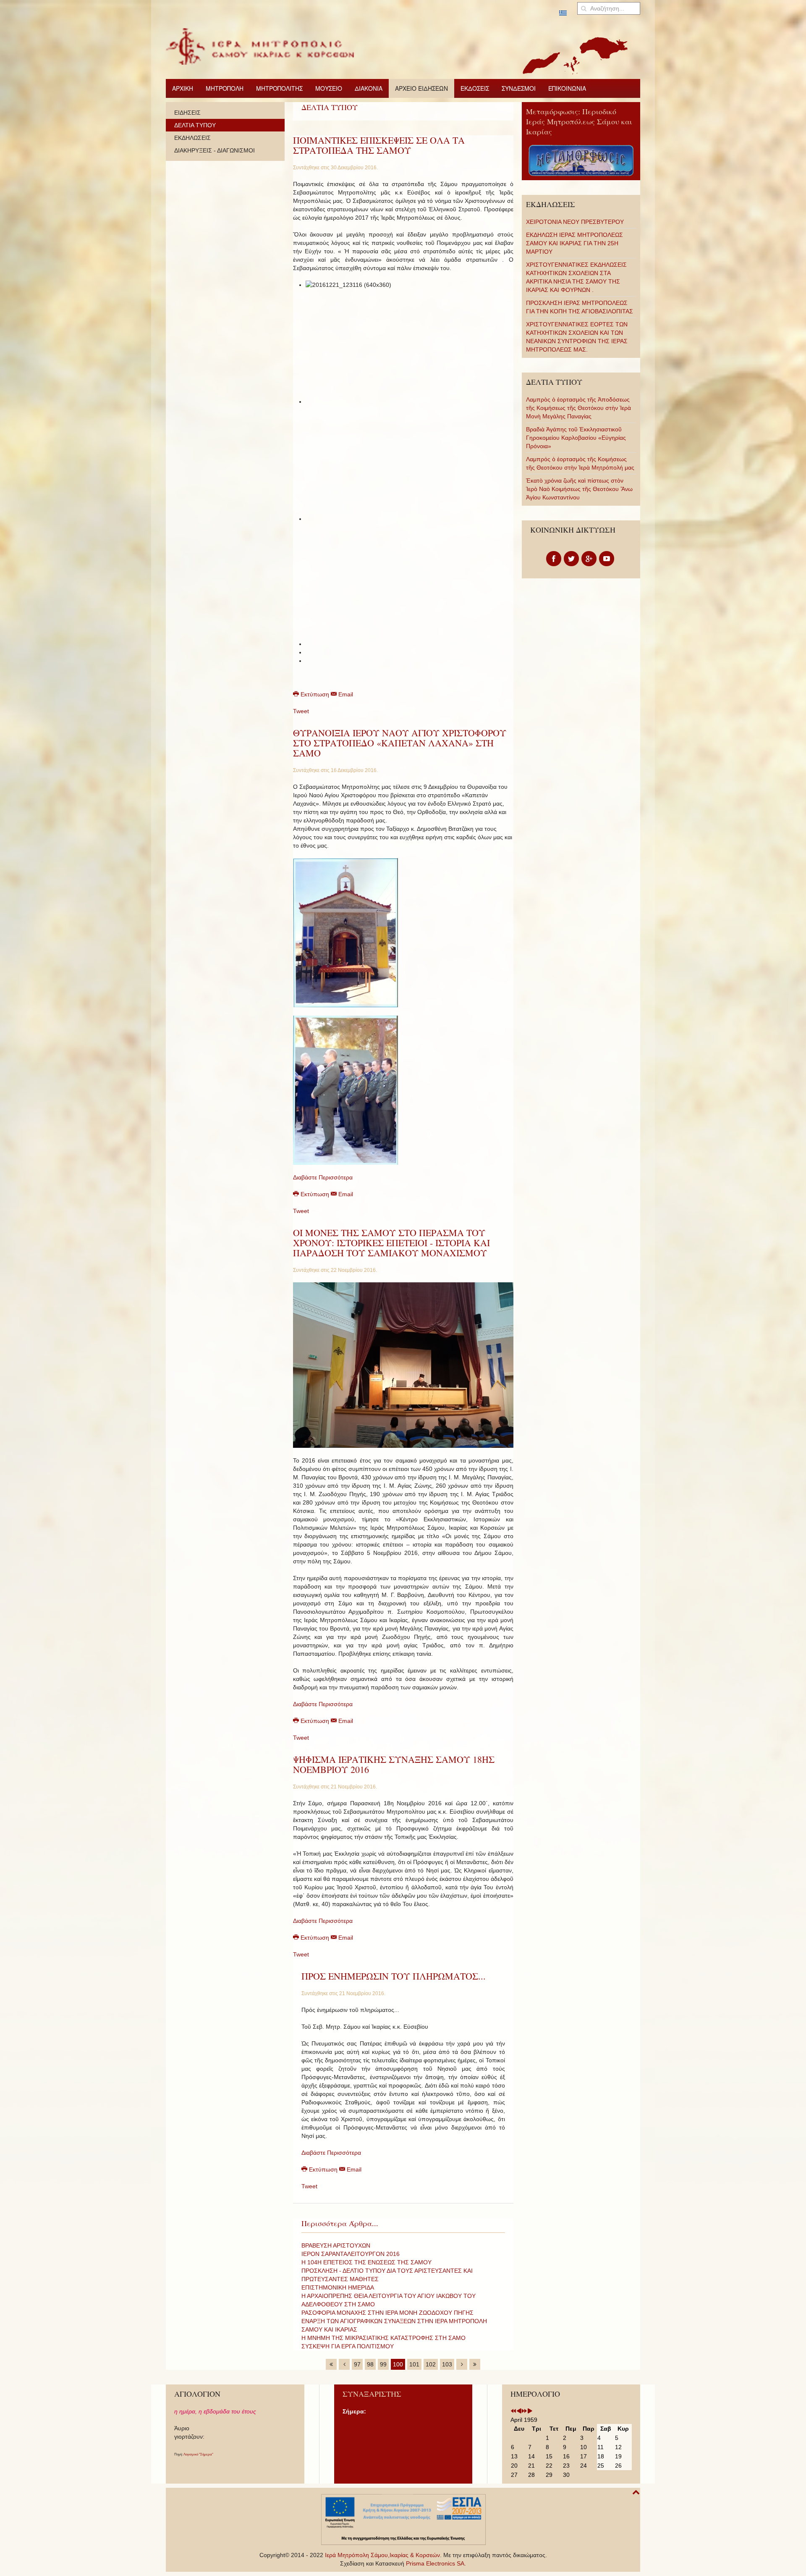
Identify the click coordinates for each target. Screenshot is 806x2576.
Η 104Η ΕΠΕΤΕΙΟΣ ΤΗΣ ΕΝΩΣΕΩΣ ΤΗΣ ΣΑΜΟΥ (366, 2262)
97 (357, 2364)
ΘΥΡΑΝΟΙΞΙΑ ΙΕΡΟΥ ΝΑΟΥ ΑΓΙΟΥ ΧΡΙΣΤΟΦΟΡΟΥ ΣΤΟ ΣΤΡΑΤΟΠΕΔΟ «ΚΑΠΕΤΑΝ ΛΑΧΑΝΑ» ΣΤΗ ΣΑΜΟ (400, 743)
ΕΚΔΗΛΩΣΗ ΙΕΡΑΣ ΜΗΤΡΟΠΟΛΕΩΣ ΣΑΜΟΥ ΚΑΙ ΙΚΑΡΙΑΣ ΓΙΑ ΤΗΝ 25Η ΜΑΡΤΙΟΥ (574, 243)
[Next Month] (530, 2411)
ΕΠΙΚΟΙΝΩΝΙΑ (567, 88)
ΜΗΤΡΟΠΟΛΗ (225, 88)
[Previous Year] (513, 2411)
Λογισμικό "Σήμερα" (198, 2454)
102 (431, 2364)
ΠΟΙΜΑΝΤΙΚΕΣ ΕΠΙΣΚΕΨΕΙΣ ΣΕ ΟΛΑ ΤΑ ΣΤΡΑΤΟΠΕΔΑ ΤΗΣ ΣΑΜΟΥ (379, 145)
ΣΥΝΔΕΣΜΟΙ (519, 88)
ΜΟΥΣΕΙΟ (329, 88)
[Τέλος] (475, 2364)
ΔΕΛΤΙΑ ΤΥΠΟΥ (195, 125)
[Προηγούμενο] (344, 2364)
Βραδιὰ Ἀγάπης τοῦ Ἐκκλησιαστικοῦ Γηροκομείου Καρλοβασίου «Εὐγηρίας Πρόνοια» (576, 438)
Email (345, 694)
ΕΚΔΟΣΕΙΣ (475, 88)
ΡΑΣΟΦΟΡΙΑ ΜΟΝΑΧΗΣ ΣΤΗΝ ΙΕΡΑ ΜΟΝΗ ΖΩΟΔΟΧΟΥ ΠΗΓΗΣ (387, 2313)
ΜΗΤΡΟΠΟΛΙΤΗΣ (279, 88)
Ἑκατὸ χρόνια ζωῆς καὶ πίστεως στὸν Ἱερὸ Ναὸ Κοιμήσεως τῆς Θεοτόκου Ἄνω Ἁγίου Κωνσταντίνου (579, 489)
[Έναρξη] (331, 2364)
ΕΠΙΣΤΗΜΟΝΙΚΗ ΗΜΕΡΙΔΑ (338, 2287)
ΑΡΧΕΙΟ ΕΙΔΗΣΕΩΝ (421, 88)
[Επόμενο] (462, 2364)
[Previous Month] (519, 2411)
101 (414, 2364)
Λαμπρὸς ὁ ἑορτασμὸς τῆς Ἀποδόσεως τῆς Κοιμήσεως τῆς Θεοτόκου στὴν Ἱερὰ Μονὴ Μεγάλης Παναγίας (578, 408)
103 (447, 2364)
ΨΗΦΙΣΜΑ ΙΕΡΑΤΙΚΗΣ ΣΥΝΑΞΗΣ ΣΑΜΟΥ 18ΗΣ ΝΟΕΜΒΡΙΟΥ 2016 (394, 1764)
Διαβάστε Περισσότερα (323, 1177)
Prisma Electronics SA (435, 2563)
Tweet (301, 711)
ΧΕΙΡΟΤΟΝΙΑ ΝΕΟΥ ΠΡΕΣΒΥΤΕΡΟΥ (575, 222)
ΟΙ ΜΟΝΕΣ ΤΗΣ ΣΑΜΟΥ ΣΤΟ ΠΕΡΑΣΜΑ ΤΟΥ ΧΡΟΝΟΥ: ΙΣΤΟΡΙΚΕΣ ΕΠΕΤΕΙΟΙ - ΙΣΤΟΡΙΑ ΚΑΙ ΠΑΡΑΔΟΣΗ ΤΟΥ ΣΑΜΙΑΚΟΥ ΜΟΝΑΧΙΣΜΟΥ (391, 1243)
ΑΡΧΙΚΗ (183, 88)
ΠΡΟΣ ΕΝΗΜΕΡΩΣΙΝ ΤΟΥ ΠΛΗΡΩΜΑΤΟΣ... (394, 1976)
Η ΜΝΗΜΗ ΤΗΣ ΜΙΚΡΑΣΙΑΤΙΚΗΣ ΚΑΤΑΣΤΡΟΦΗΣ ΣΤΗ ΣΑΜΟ (383, 2338)
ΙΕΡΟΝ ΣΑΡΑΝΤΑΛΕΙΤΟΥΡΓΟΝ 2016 (351, 2254)
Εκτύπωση (315, 694)
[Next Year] (524, 2411)
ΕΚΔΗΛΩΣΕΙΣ (192, 138)
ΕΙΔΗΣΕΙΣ (187, 113)
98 (370, 2364)
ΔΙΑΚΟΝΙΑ (369, 88)
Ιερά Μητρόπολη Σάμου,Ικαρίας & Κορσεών (382, 2555)
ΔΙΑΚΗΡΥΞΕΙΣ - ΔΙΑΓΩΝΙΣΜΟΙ (215, 150)
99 (383, 2364)
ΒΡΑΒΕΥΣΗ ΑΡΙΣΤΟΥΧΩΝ (336, 2245)
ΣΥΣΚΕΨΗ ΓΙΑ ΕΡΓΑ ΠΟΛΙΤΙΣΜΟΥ (348, 2346)
